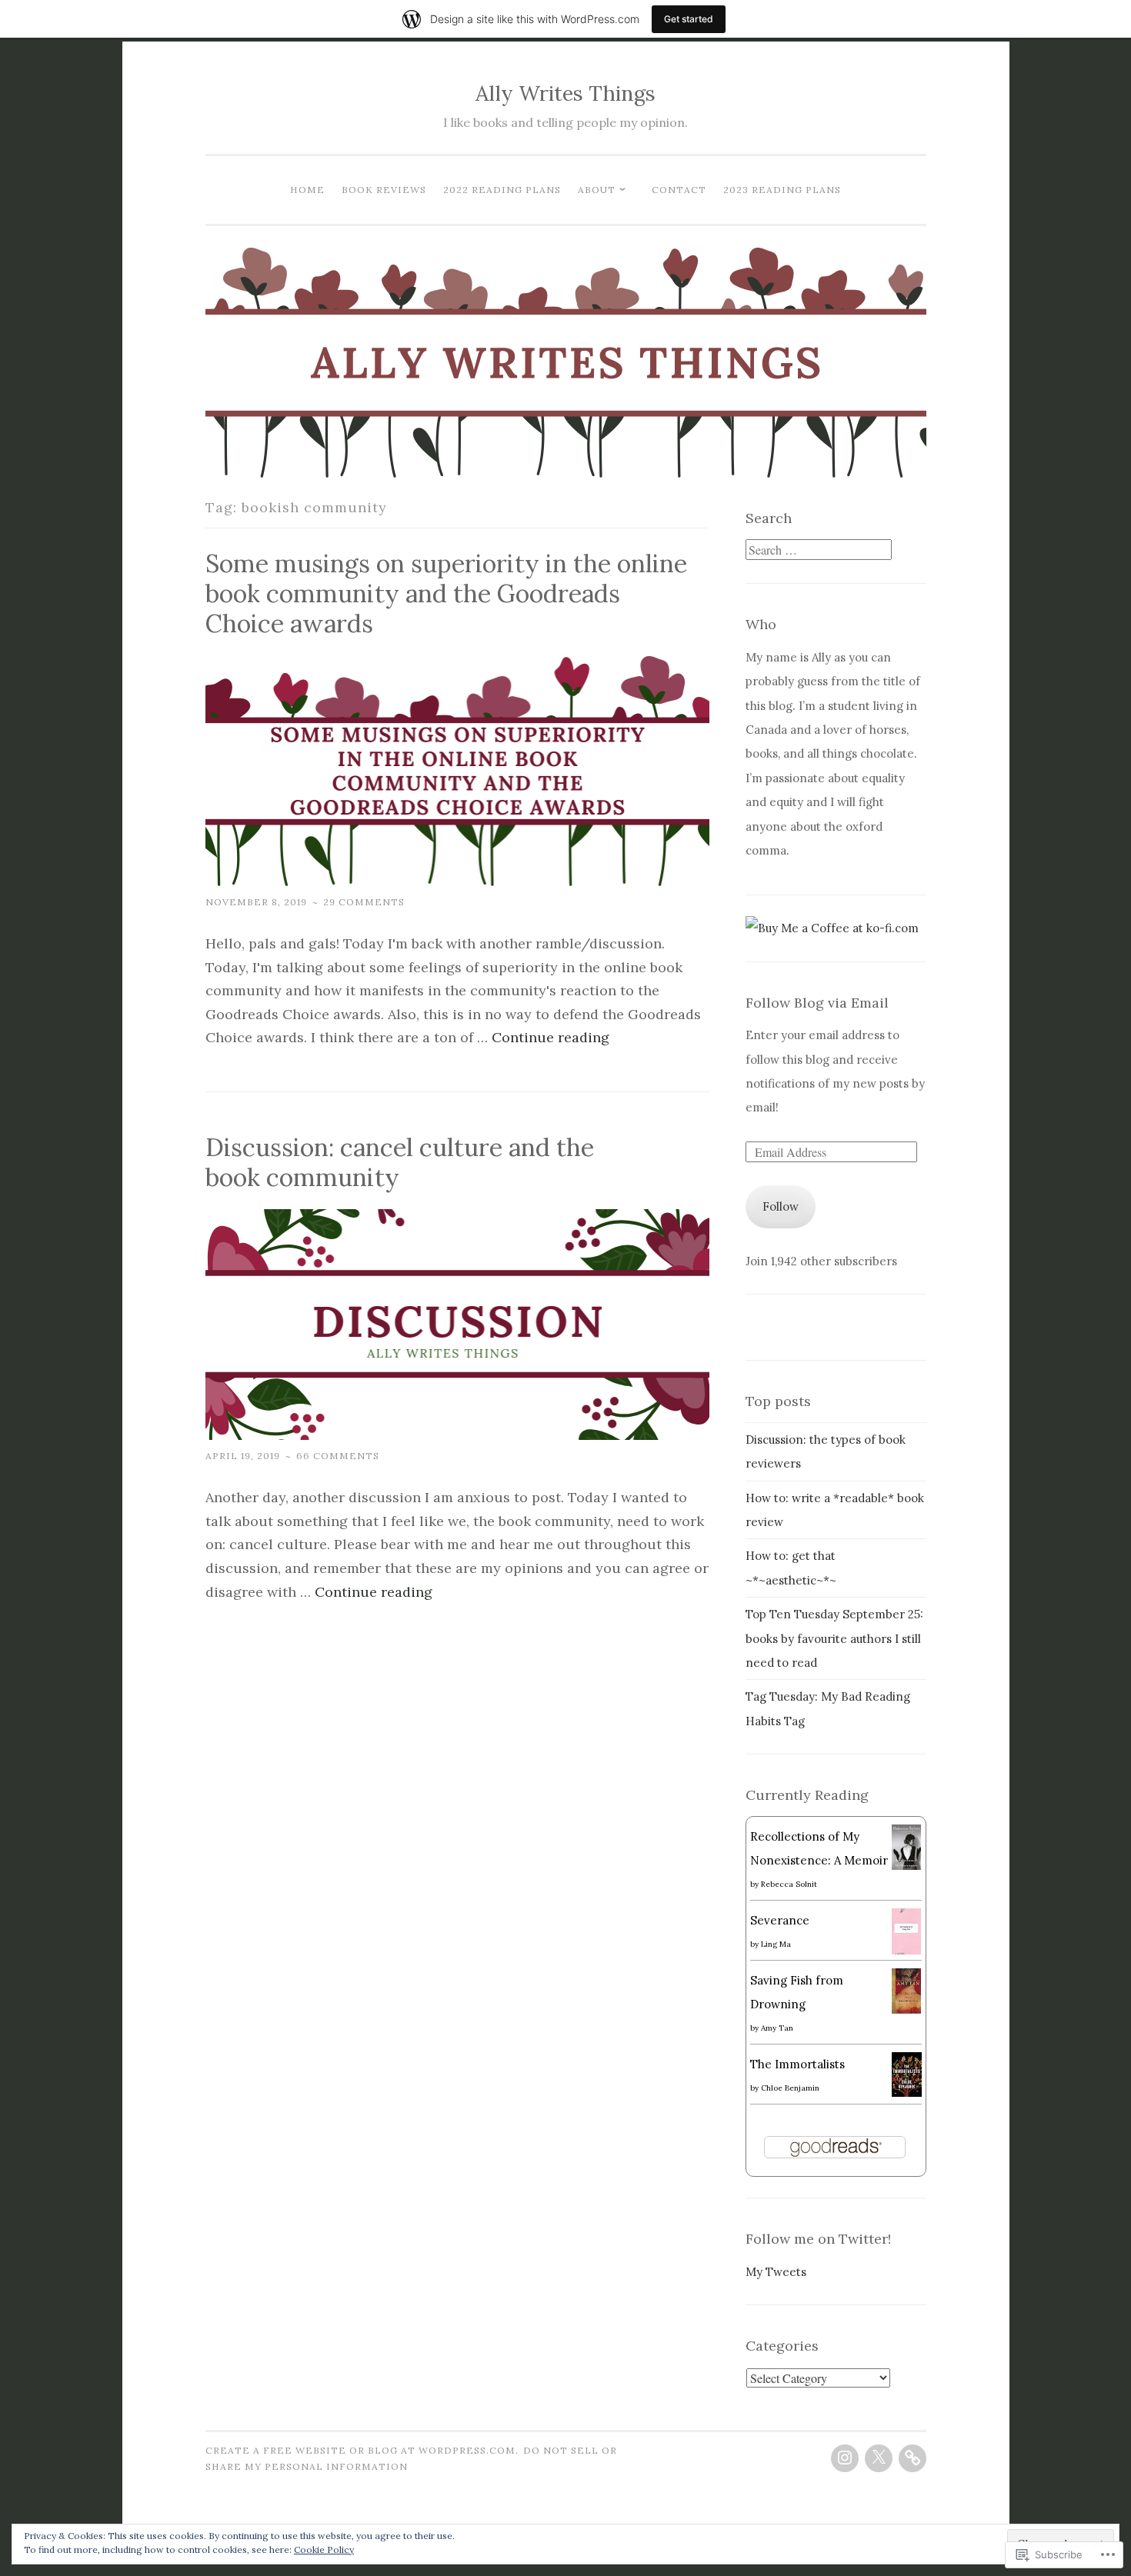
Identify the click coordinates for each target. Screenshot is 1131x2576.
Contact (679, 190)
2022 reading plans (502, 190)
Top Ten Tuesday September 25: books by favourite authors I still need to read (834, 1638)
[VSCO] (912, 2458)
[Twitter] (879, 2458)
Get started (689, 19)
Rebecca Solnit (789, 1884)
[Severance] (907, 1950)
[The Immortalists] (907, 2093)
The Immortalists (797, 2064)
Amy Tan (777, 2028)
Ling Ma (776, 1944)
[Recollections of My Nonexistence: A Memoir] (907, 1866)
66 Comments (338, 1456)
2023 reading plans (782, 190)
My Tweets (776, 2272)
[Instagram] (845, 2458)
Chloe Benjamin (790, 2088)
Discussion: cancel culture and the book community (400, 1162)
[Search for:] (819, 550)
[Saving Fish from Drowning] (907, 2009)
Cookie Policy (324, 2549)
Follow (781, 1206)
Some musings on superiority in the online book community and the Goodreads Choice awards (446, 593)
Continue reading (550, 1037)
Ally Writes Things (565, 93)
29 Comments (364, 902)
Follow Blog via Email (817, 1003)
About (597, 190)
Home (307, 190)
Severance (780, 1920)
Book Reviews (384, 190)
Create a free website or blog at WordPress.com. (362, 2450)
